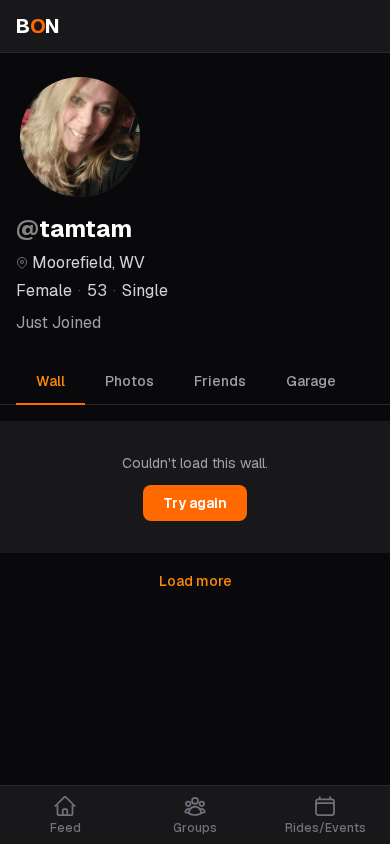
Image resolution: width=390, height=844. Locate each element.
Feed (65, 828)
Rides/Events (325, 828)
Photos (129, 381)
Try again (195, 503)
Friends (220, 381)
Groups (195, 828)
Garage (311, 381)
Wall (50, 381)
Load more (195, 581)
